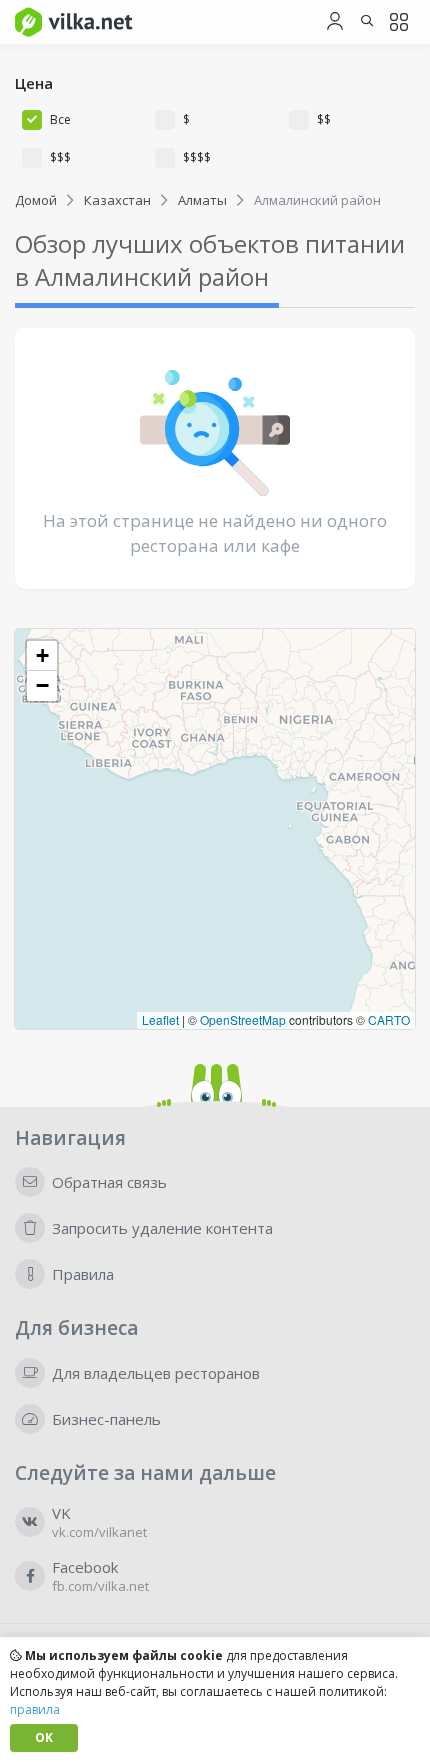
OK (44, 1737)
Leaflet (160, 1019)
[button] (42, 656)
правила (35, 1709)
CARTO (389, 1019)
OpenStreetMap (243, 1019)
